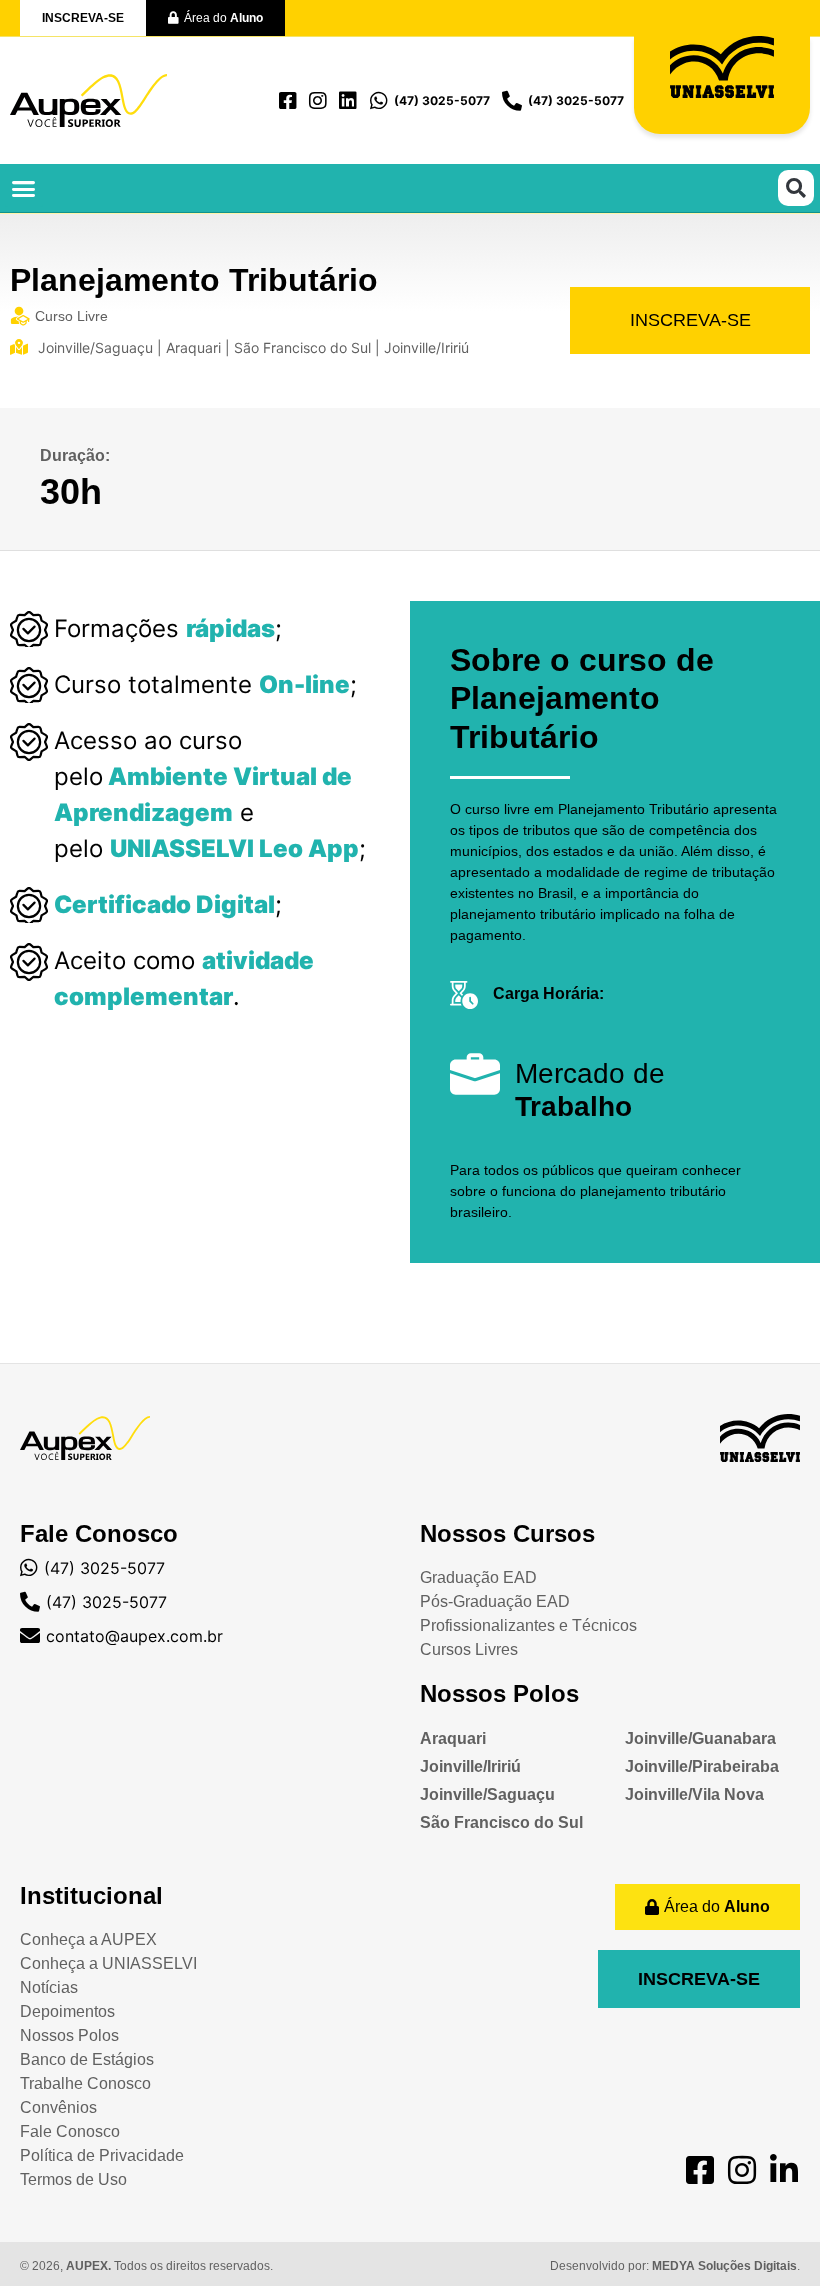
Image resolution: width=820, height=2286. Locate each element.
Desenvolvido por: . (675, 2266)
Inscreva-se (690, 320)
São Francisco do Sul (501, 1822)
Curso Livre (71, 316)
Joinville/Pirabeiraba (702, 1766)
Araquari (453, 1738)
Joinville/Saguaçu (487, 1794)
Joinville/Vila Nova (694, 1794)
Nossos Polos (499, 1693)
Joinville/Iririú (470, 1766)
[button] (24, 188)
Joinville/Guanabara (700, 1738)
